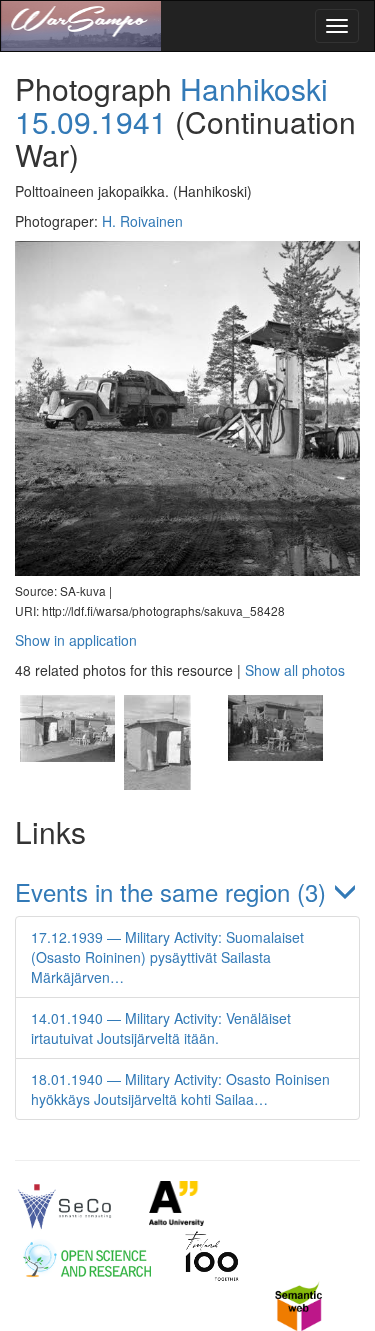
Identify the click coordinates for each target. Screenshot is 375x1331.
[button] (187, 891)
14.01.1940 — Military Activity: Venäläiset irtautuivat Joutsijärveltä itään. (161, 1028)
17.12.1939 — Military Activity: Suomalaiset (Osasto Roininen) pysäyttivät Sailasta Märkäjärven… (167, 957)
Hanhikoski (254, 88)
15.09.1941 (91, 121)
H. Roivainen (142, 221)
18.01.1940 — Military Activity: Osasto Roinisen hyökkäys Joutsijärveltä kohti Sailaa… (180, 1089)
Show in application (76, 640)
